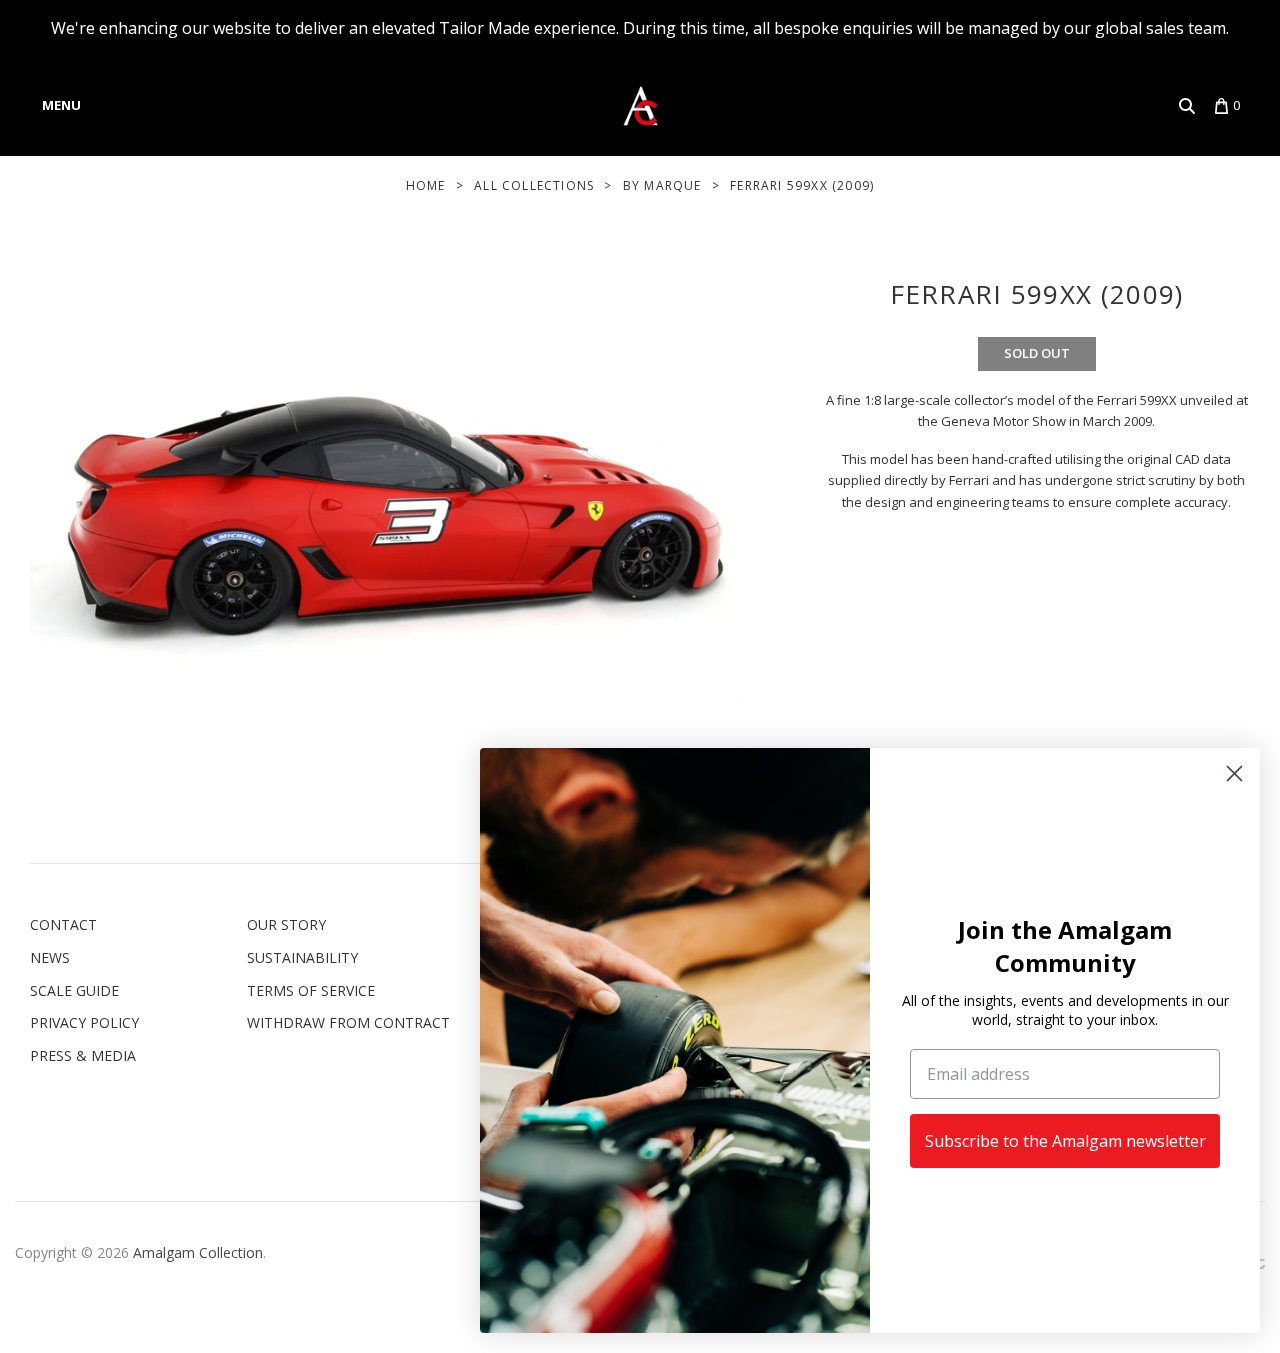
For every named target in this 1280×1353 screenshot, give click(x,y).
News (50, 957)
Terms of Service (311, 990)
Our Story (286, 924)
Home (426, 185)
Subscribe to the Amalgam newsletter (1065, 1141)
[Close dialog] (1234, 773)
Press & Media (83, 1055)
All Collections (534, 185)
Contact (63, 924)
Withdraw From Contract (348, 1022)
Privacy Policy (84, 1022)
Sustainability (302, 957)
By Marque (662, 185)
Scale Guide (74, 990)
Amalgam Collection (198, 1252)
